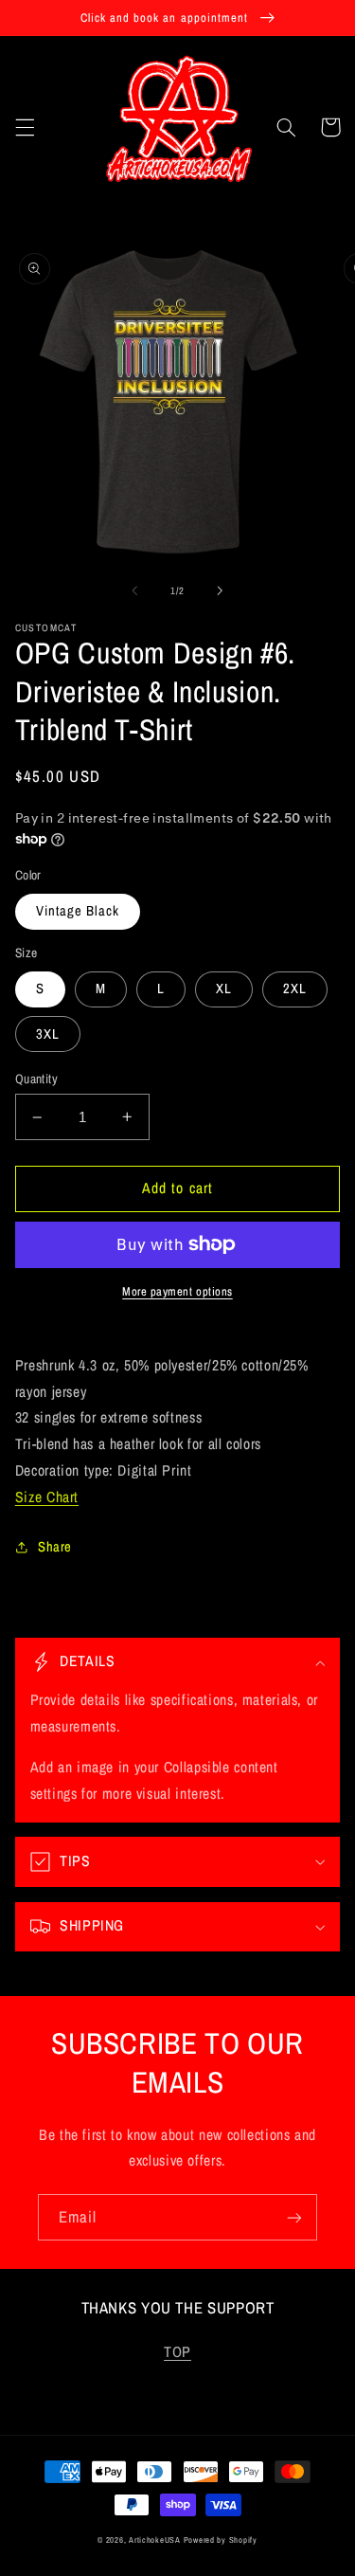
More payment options (177, 1291)
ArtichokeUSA (155, 2540)
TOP (177, 2352)
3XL (48, 1034)
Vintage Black (78, 911)
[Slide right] (221, 591)
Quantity (36, 1079)
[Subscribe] (294, 2217)
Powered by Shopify (221, 2540)
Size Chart (47, 1497)
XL (224, 989)
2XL (295, 989)
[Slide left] (134, 591)
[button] (25, 127)
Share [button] (55, 1547)
